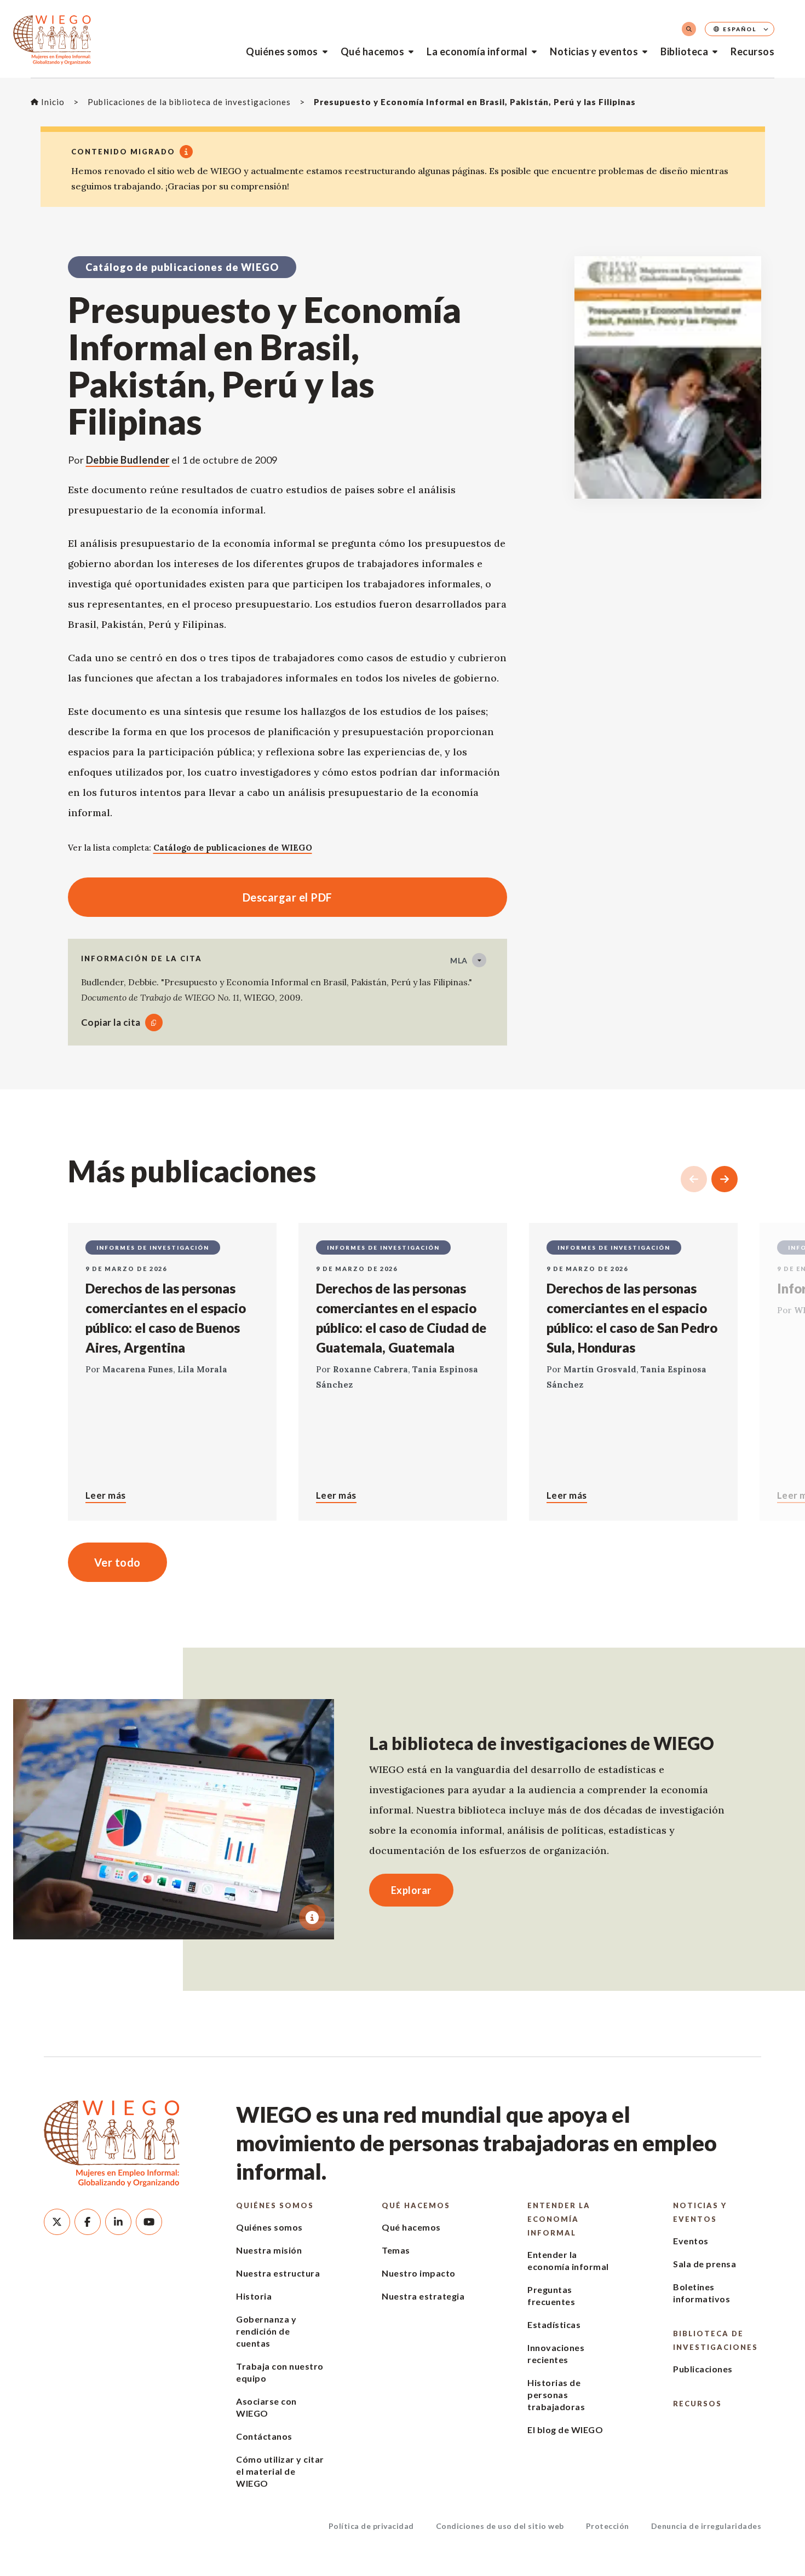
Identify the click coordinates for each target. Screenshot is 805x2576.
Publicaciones (703, 2369)
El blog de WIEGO (565, 2430)
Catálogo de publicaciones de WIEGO (233, 848)
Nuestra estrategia (423, 2296)
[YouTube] (149, 2222)
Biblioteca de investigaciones (715, 2340)
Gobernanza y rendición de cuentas (266, 2331)
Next (725, 1179)
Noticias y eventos (594, 51)
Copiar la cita (111, 1022)
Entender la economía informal (559, 2219)
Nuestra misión (269, 2250)
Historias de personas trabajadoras (556, 2395)
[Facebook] (88, 2222)
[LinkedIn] (118, 2222)
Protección (608, 2526)
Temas (396, 2250)
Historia (254, 2296)
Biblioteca (684, 51)
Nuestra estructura (278, 2273)
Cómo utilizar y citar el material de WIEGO (280, 2471)
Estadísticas (554, 2324)
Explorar (411, 1890)
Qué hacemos (373, 51)
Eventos (691, 2241)
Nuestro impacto (419, 2273)
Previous (694, 1179)
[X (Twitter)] (57, 2222)
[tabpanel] (174, 1819)
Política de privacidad (371, 2526)
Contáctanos (264, 2436)
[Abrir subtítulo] (312, 1917)
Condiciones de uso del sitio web (500, 2526)
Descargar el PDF (200, 897)
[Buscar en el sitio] (689, 29)
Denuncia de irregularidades (706, 2526)
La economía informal (477, 51)
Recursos (752, 51)
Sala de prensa (705, 2264)
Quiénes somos (282, 51)
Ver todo (117, 1562)
